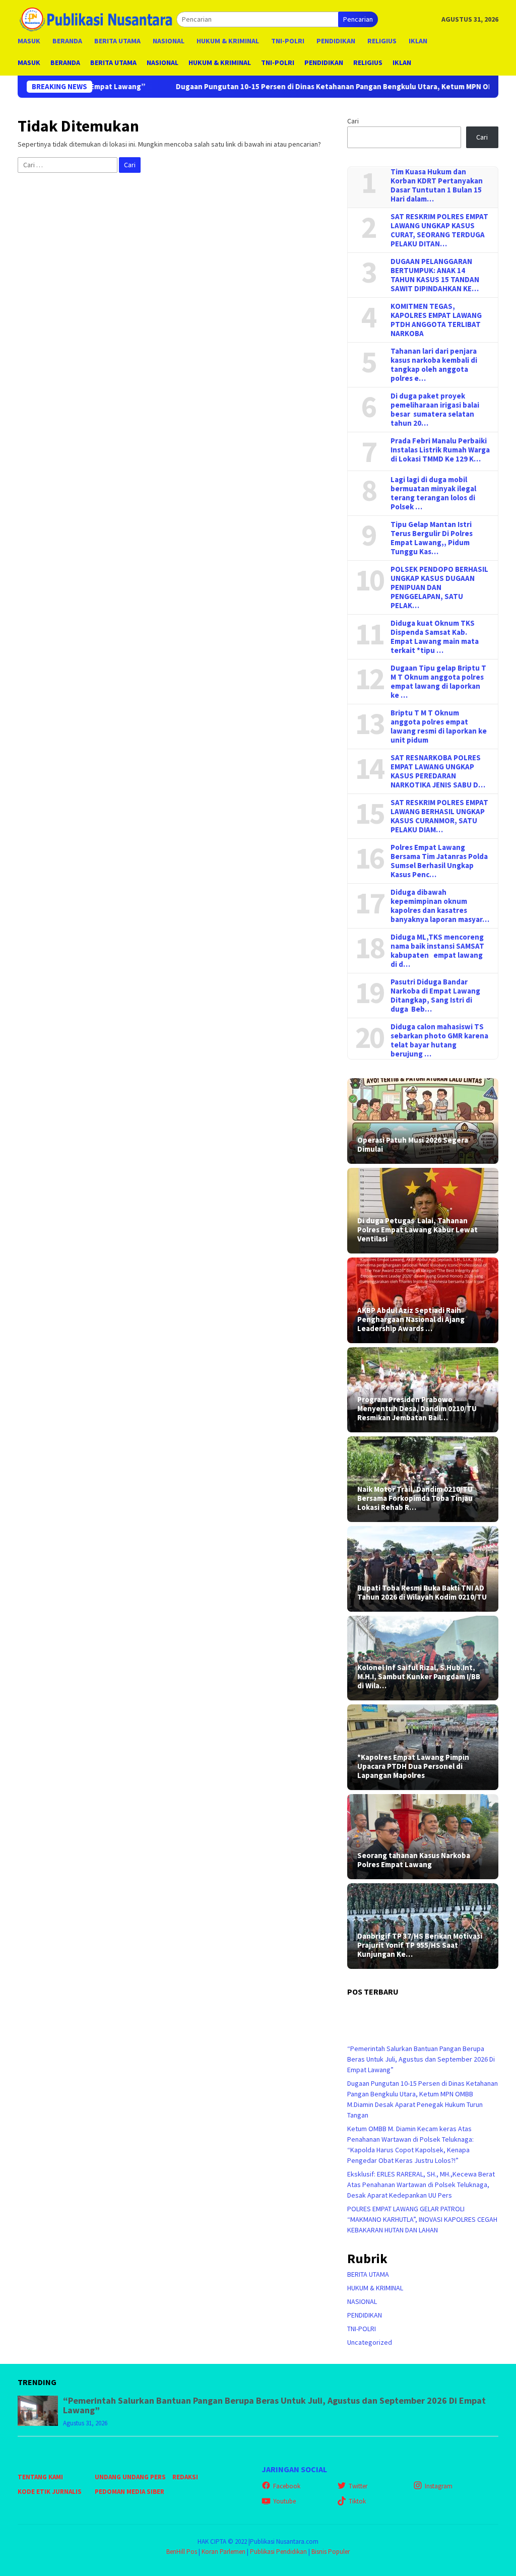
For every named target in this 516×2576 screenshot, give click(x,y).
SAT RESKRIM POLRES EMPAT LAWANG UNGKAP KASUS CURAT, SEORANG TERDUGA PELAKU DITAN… (439, 230)
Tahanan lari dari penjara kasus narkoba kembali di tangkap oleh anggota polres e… (434, 365)
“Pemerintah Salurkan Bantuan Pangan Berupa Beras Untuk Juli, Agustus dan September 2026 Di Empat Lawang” (421, 2059)
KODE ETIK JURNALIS (50, 2492)
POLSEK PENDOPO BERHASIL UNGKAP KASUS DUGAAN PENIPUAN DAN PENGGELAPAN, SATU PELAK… (439, 587)
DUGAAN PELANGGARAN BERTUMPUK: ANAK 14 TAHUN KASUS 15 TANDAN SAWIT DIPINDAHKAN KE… (435, 275)
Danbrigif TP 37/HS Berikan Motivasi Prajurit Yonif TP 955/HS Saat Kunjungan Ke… (420, 1945)
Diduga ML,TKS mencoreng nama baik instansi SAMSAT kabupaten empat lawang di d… (437, 951)
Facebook (287, 2486)
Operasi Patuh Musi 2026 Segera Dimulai (413, 1145)
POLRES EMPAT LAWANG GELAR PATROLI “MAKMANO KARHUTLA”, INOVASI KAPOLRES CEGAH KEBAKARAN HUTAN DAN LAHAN (422, 2219)
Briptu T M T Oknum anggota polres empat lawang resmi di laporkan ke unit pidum (439, 726)
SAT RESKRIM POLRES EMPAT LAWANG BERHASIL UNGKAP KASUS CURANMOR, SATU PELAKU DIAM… (439, 816)
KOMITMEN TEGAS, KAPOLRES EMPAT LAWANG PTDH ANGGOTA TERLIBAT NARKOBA (436, 320)
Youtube (284, 2501)
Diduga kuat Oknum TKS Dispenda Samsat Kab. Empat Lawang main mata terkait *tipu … (435, 637)
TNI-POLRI (362, 2329)
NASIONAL (362, 2301)
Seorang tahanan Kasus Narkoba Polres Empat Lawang (414, 1860)
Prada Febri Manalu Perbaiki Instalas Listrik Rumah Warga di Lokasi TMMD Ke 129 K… (440, 450)
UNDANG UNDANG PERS (130, 2477)
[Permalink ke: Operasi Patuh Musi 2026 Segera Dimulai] (423, 1121)
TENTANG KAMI (40, 2477)
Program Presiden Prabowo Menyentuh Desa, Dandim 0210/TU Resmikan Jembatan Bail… (417, 1409)
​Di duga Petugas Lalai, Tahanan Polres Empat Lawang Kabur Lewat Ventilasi (417, 1230)
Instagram (439, 2486)
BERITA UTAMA (368, 2274)
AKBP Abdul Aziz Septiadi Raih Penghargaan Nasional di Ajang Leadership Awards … (411, 1319)
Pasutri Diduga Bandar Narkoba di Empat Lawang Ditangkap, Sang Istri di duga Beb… (435, 996)
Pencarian (358, 19)
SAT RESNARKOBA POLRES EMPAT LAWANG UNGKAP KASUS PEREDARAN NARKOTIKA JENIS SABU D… (438, 771)
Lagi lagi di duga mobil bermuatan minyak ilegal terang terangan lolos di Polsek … (433, 493)
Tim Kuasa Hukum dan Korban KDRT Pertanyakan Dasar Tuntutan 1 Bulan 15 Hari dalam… (437, 185)
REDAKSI (185, 2477)
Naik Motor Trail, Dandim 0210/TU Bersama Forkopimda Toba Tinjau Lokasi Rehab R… (415, 1498)
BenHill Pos (182, 2552)
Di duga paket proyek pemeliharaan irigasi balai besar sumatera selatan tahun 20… (435, 410)
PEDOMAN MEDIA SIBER (130, 2492)
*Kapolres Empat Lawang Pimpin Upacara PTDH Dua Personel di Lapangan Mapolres (413, 1766)
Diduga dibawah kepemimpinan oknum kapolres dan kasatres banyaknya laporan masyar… (440, 906)
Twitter (358, 2486)
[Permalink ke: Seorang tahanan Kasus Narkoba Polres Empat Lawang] (423, 1837)
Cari (353, 121)
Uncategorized (370, 2342)
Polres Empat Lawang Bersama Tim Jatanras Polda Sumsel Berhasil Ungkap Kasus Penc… (439, 861)
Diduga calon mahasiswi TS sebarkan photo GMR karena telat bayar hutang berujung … (439, 1040)
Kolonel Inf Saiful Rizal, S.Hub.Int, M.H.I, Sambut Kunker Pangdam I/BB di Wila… (419, 1677)
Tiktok (357, 2501)
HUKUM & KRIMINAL (375, 2288)
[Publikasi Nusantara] (97, 19)
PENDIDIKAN (365, 2315)
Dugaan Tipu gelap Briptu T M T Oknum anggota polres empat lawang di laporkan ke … (438, 682)
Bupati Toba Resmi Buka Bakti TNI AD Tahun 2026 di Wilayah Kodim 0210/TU (422, 1593)
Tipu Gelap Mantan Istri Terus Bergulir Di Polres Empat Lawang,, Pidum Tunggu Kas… (432, 538)
